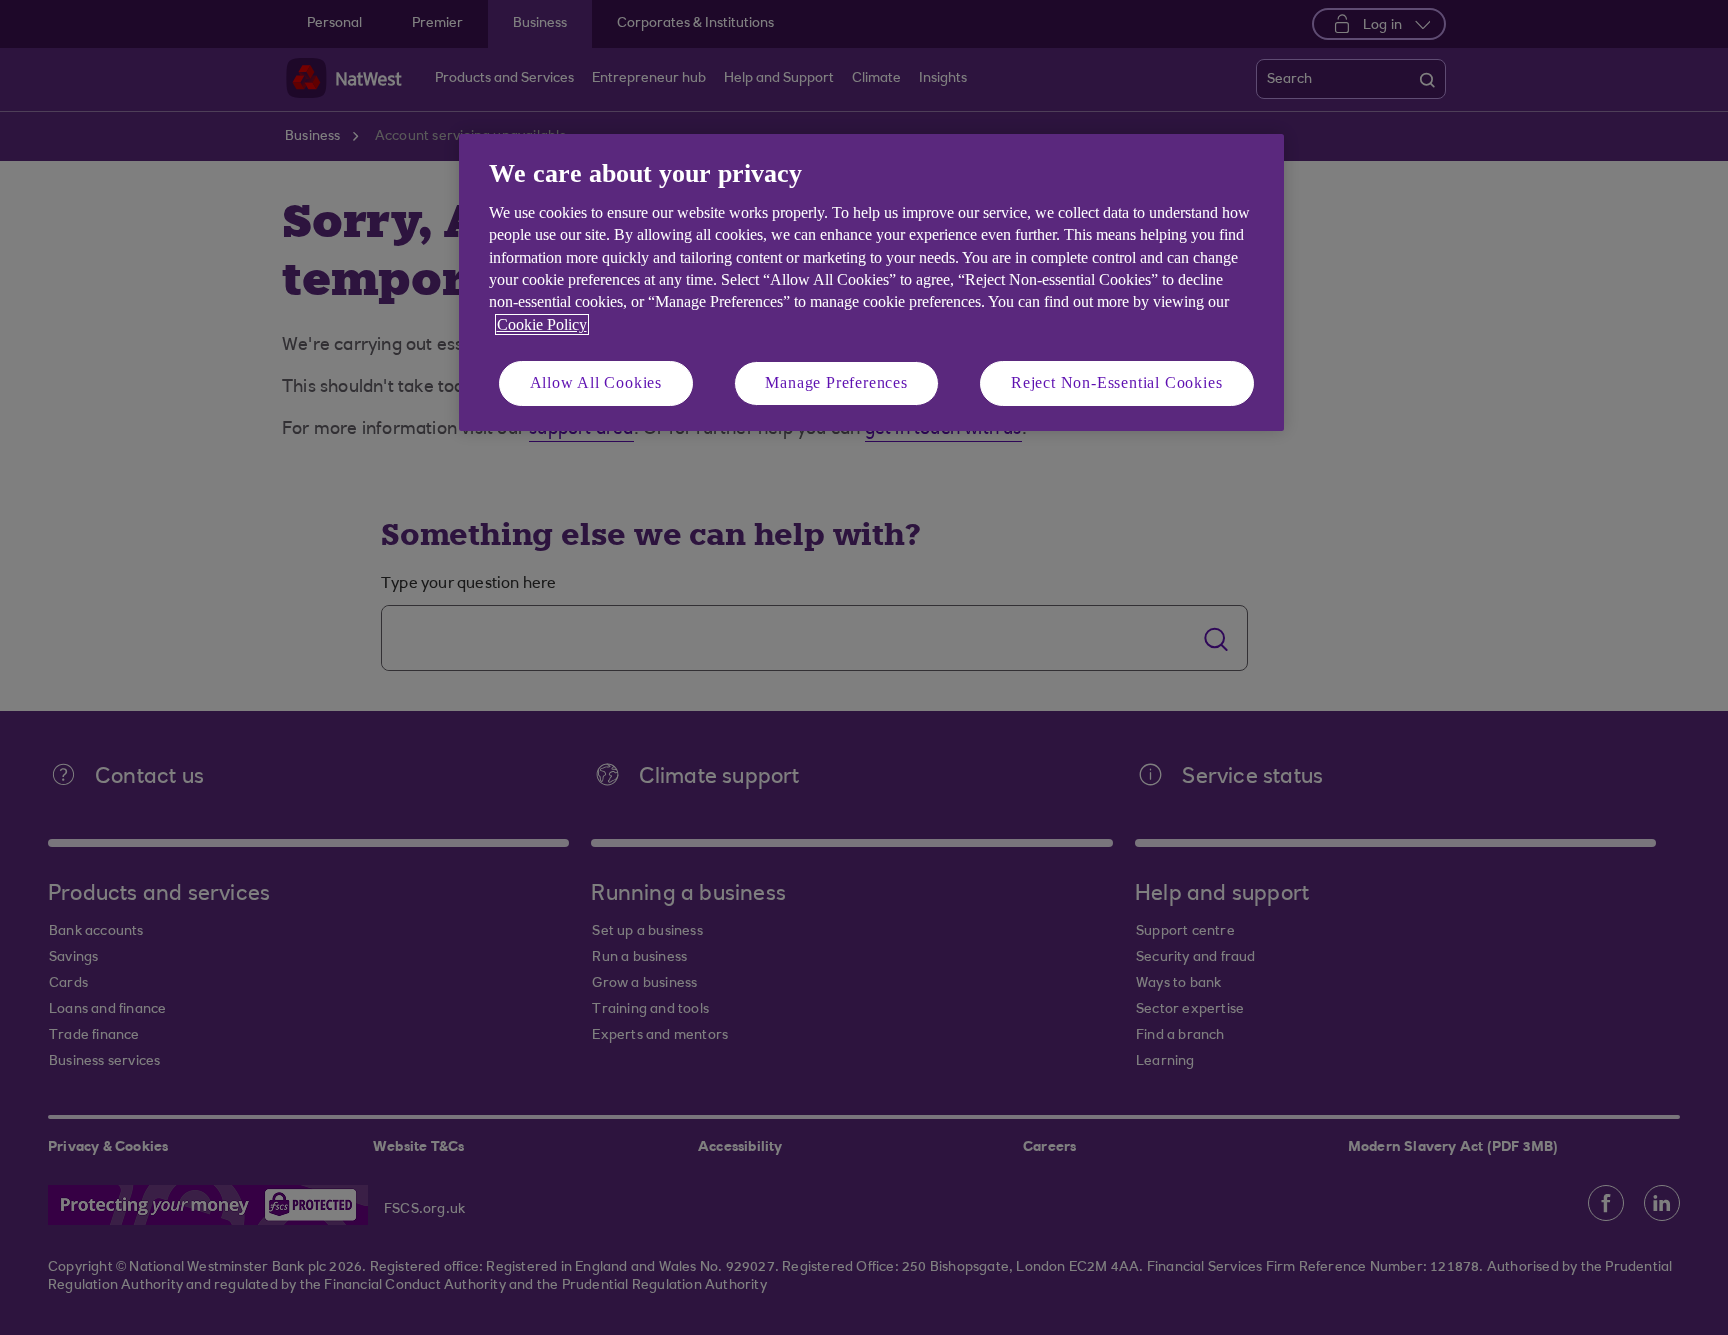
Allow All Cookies (596, 382)
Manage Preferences (836, 382)
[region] (871, 282)
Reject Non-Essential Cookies (1116, 382)
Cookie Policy (542, 324)
